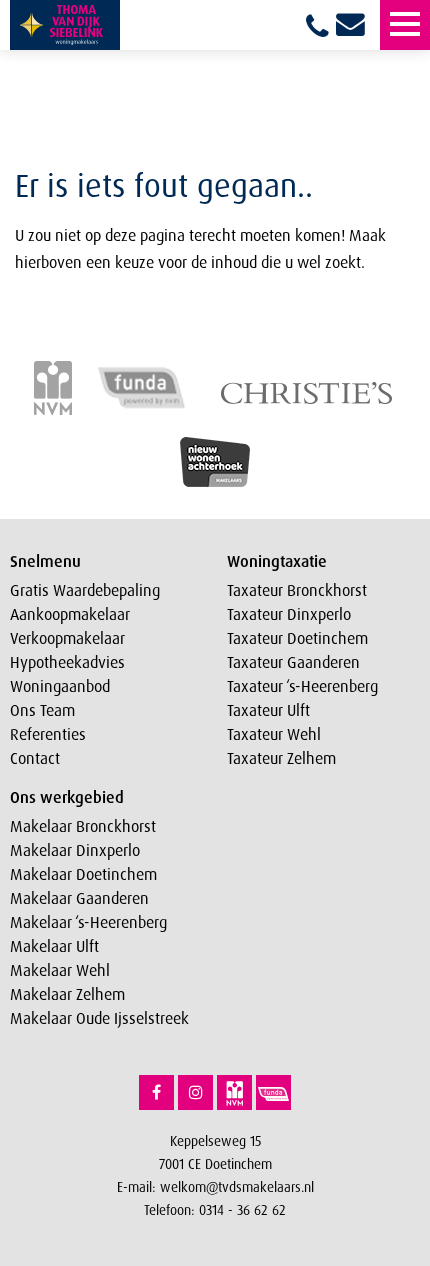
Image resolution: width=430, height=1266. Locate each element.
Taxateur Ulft (268, 710)
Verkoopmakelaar (67, 638)
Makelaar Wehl (60, 970)
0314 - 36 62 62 (242, 1209)
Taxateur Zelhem (281, 758)
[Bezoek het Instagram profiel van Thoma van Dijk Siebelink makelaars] (195, 1092)
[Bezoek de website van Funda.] (273, 1092)
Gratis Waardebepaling (85, 590)
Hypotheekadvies (67, 662)
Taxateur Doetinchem (297, 638)
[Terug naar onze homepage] (65, 25)
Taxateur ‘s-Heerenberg (302, 686)
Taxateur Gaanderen (293, 662)
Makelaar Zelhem (67, 994)
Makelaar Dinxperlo (75, 850)
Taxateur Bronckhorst (297, 590)
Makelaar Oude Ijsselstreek (99, 1018)
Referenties (48, 734)
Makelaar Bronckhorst (83, 826)
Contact (35, 758)
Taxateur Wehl (274, 734)
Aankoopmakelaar (70, 614)
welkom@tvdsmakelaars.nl (237, 1186)
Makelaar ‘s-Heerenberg (88, 922)
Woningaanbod (60, 686)
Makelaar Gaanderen (79, 898)
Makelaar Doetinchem (83, 874)
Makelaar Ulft (54, 946)
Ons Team (42, 710)
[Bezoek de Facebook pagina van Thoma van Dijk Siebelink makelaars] (156, 1092)
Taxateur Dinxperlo (289, 614)
